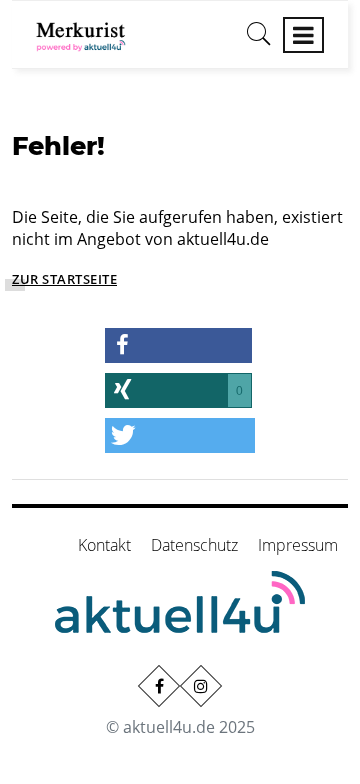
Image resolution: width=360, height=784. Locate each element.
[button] (178, 345)
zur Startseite (64, 279)
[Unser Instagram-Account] (201, 686)
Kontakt (104, 545)
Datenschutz (194, 545)
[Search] (259, 41)
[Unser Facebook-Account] (159, 686)
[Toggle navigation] (303, 35)
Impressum (298, 545)
